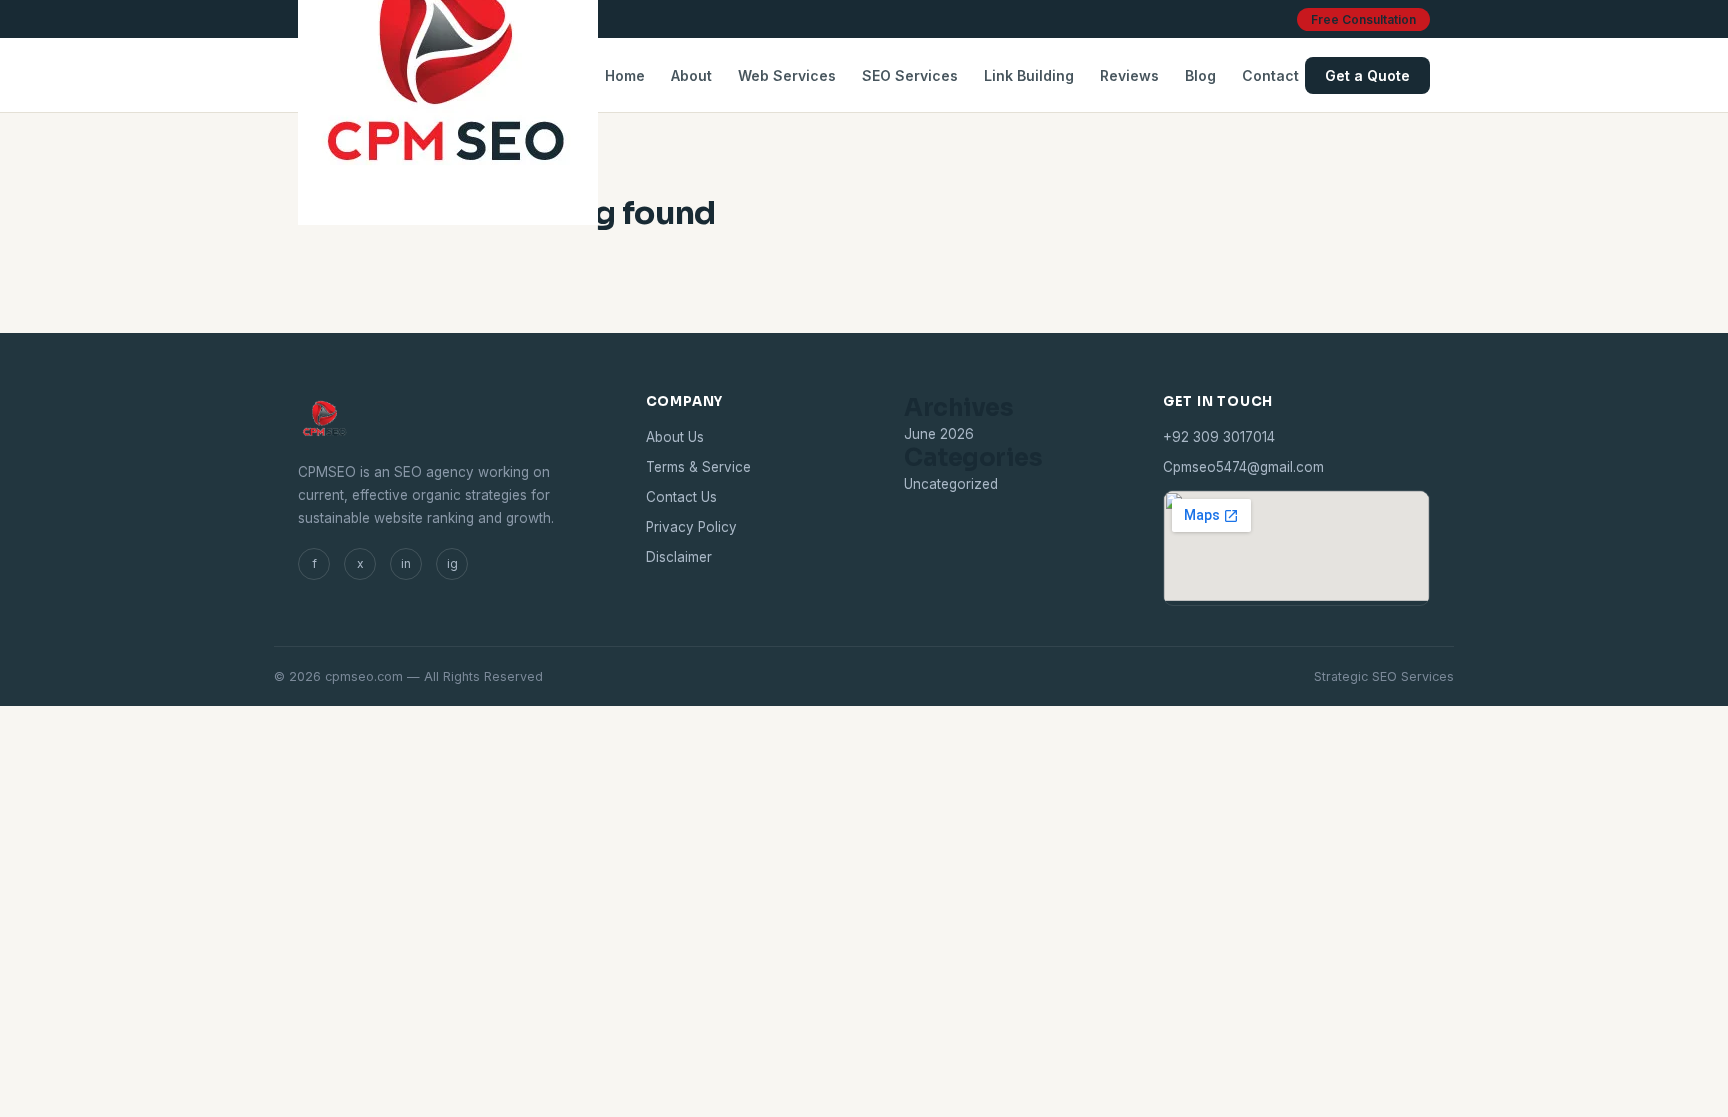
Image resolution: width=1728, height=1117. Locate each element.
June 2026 (939, 434)
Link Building (1029, 75)
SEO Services (910, 75)
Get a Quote (1367, 75)
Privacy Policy (691, 527)
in (406, 563)
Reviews (1129, 75)
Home (625, 75)
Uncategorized (951, 484)
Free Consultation (1363, 19)
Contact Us (681, 497)
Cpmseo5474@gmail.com (1243, 467)
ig (452, 563)
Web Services (787, 75)
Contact (1270, 75)
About (691, 75)
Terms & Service (698, 467)
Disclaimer (679, 557)
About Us (675, 437)
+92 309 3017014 (1219, 437)
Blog (1200, 75)
